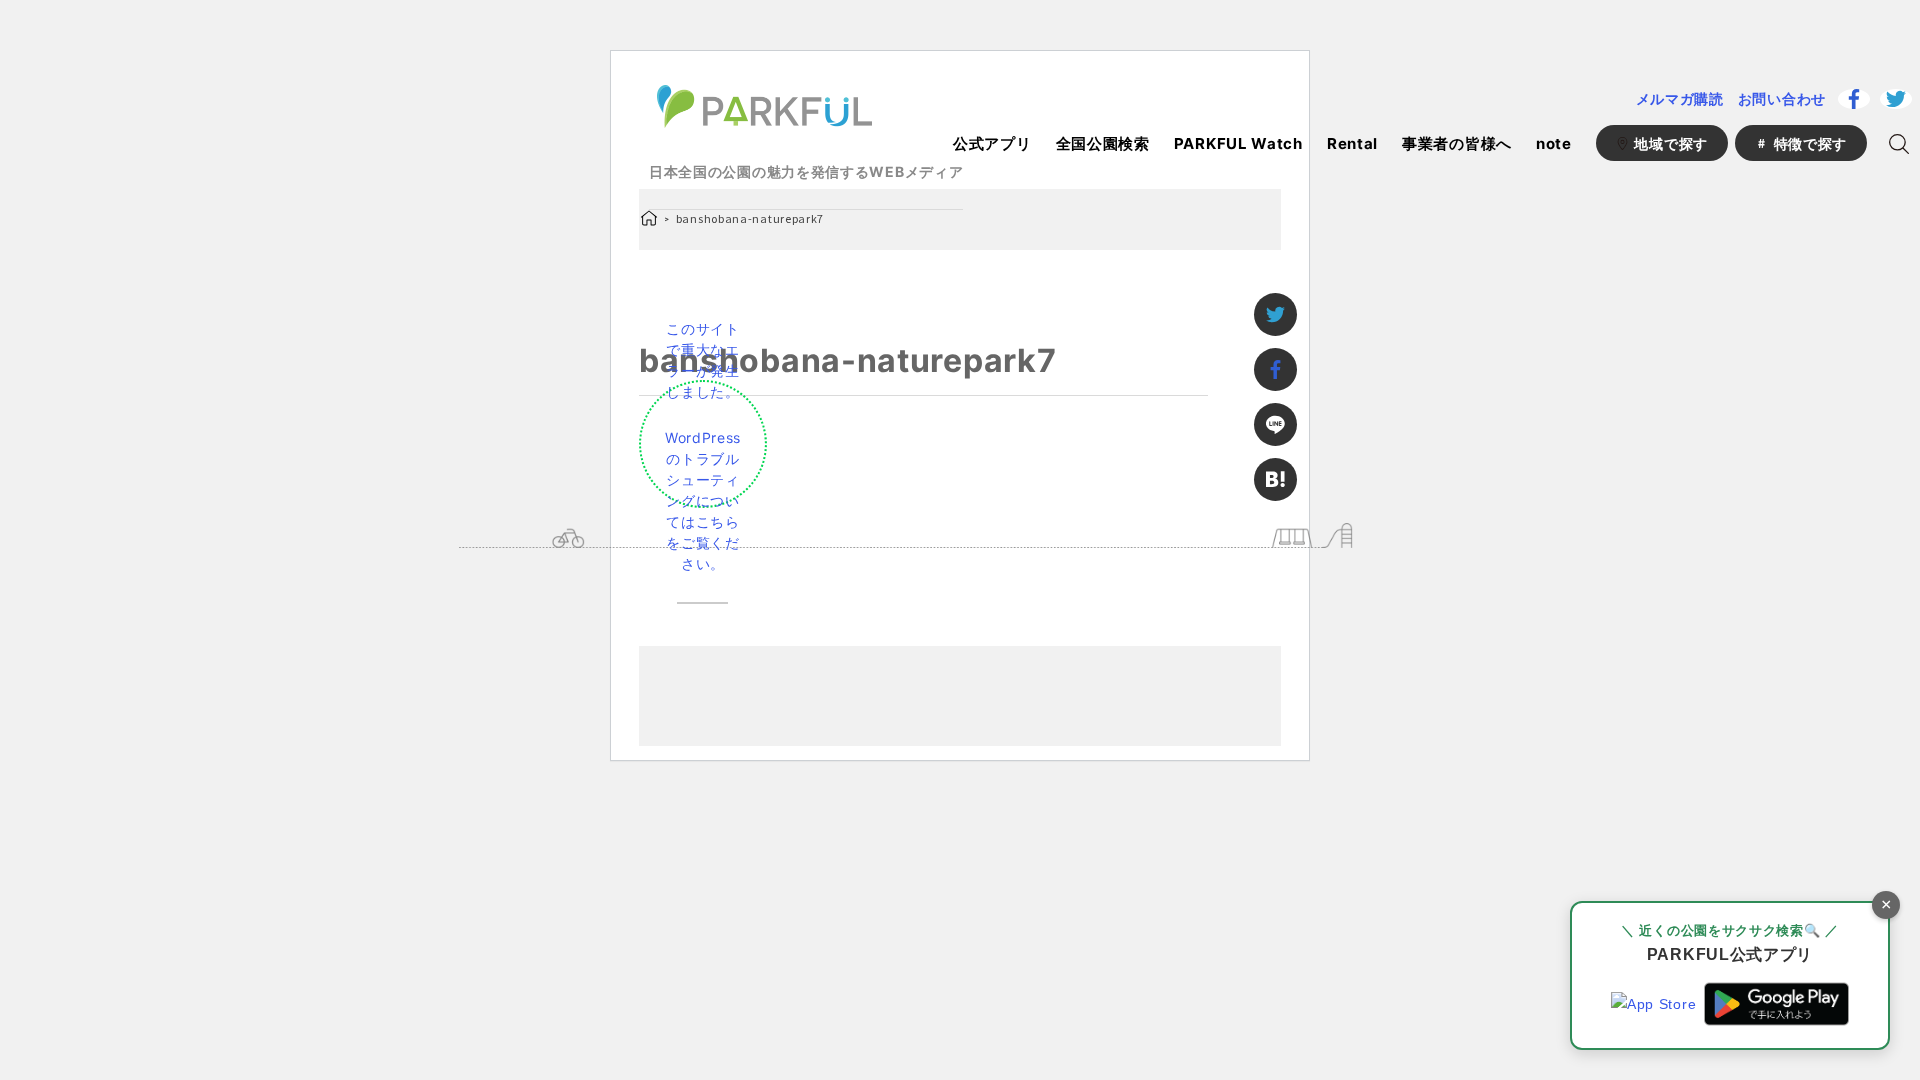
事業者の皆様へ (1457, 143)
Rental (1352, 143)
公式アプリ (992, 143)
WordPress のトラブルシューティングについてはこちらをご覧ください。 (703, 500)
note (1554, 143)
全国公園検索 (1103, 143)
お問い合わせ (1782, 98)
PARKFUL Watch (1238, 143)
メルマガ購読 (1680, 98)
